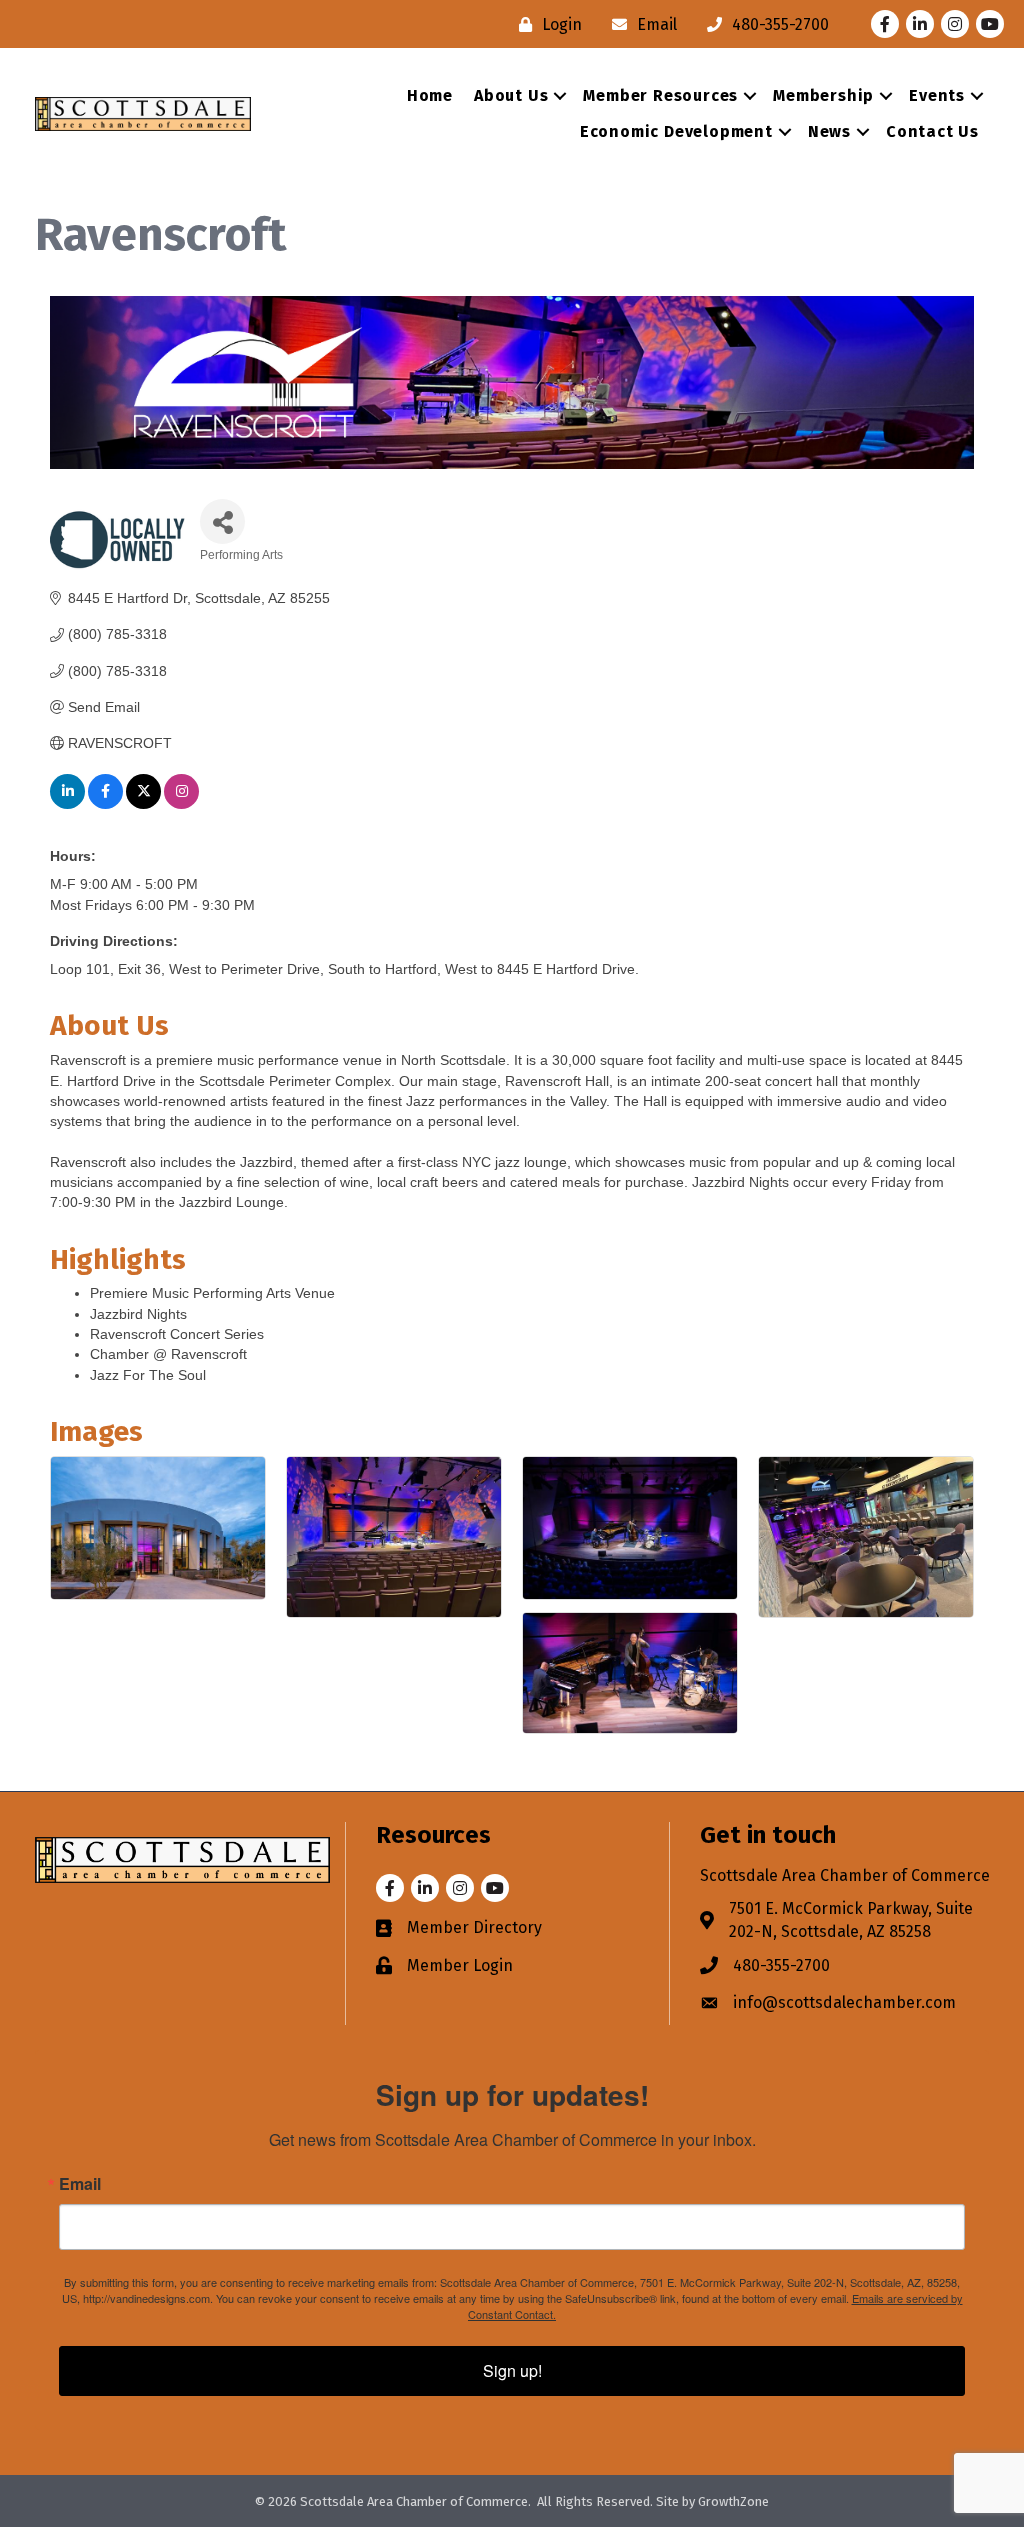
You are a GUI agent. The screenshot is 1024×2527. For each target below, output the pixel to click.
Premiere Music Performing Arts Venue (212, 1293)
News (829, 131)
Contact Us (932, 131)
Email (80, 2184)
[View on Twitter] (143, 804)
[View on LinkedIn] (67, 804)
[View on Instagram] (181, 804)
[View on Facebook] (105, 804)
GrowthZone (733, 2501)
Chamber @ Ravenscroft (168, 1354)
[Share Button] (222, 521)
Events (937, 95)
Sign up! (512, 2370)
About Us (511, 95)
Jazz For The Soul (148, 1375)
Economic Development (676, 131)
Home (430, 95)
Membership (823, 95)
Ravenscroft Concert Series (177, 1334)
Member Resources (660, 95)
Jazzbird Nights (138, 1314)
